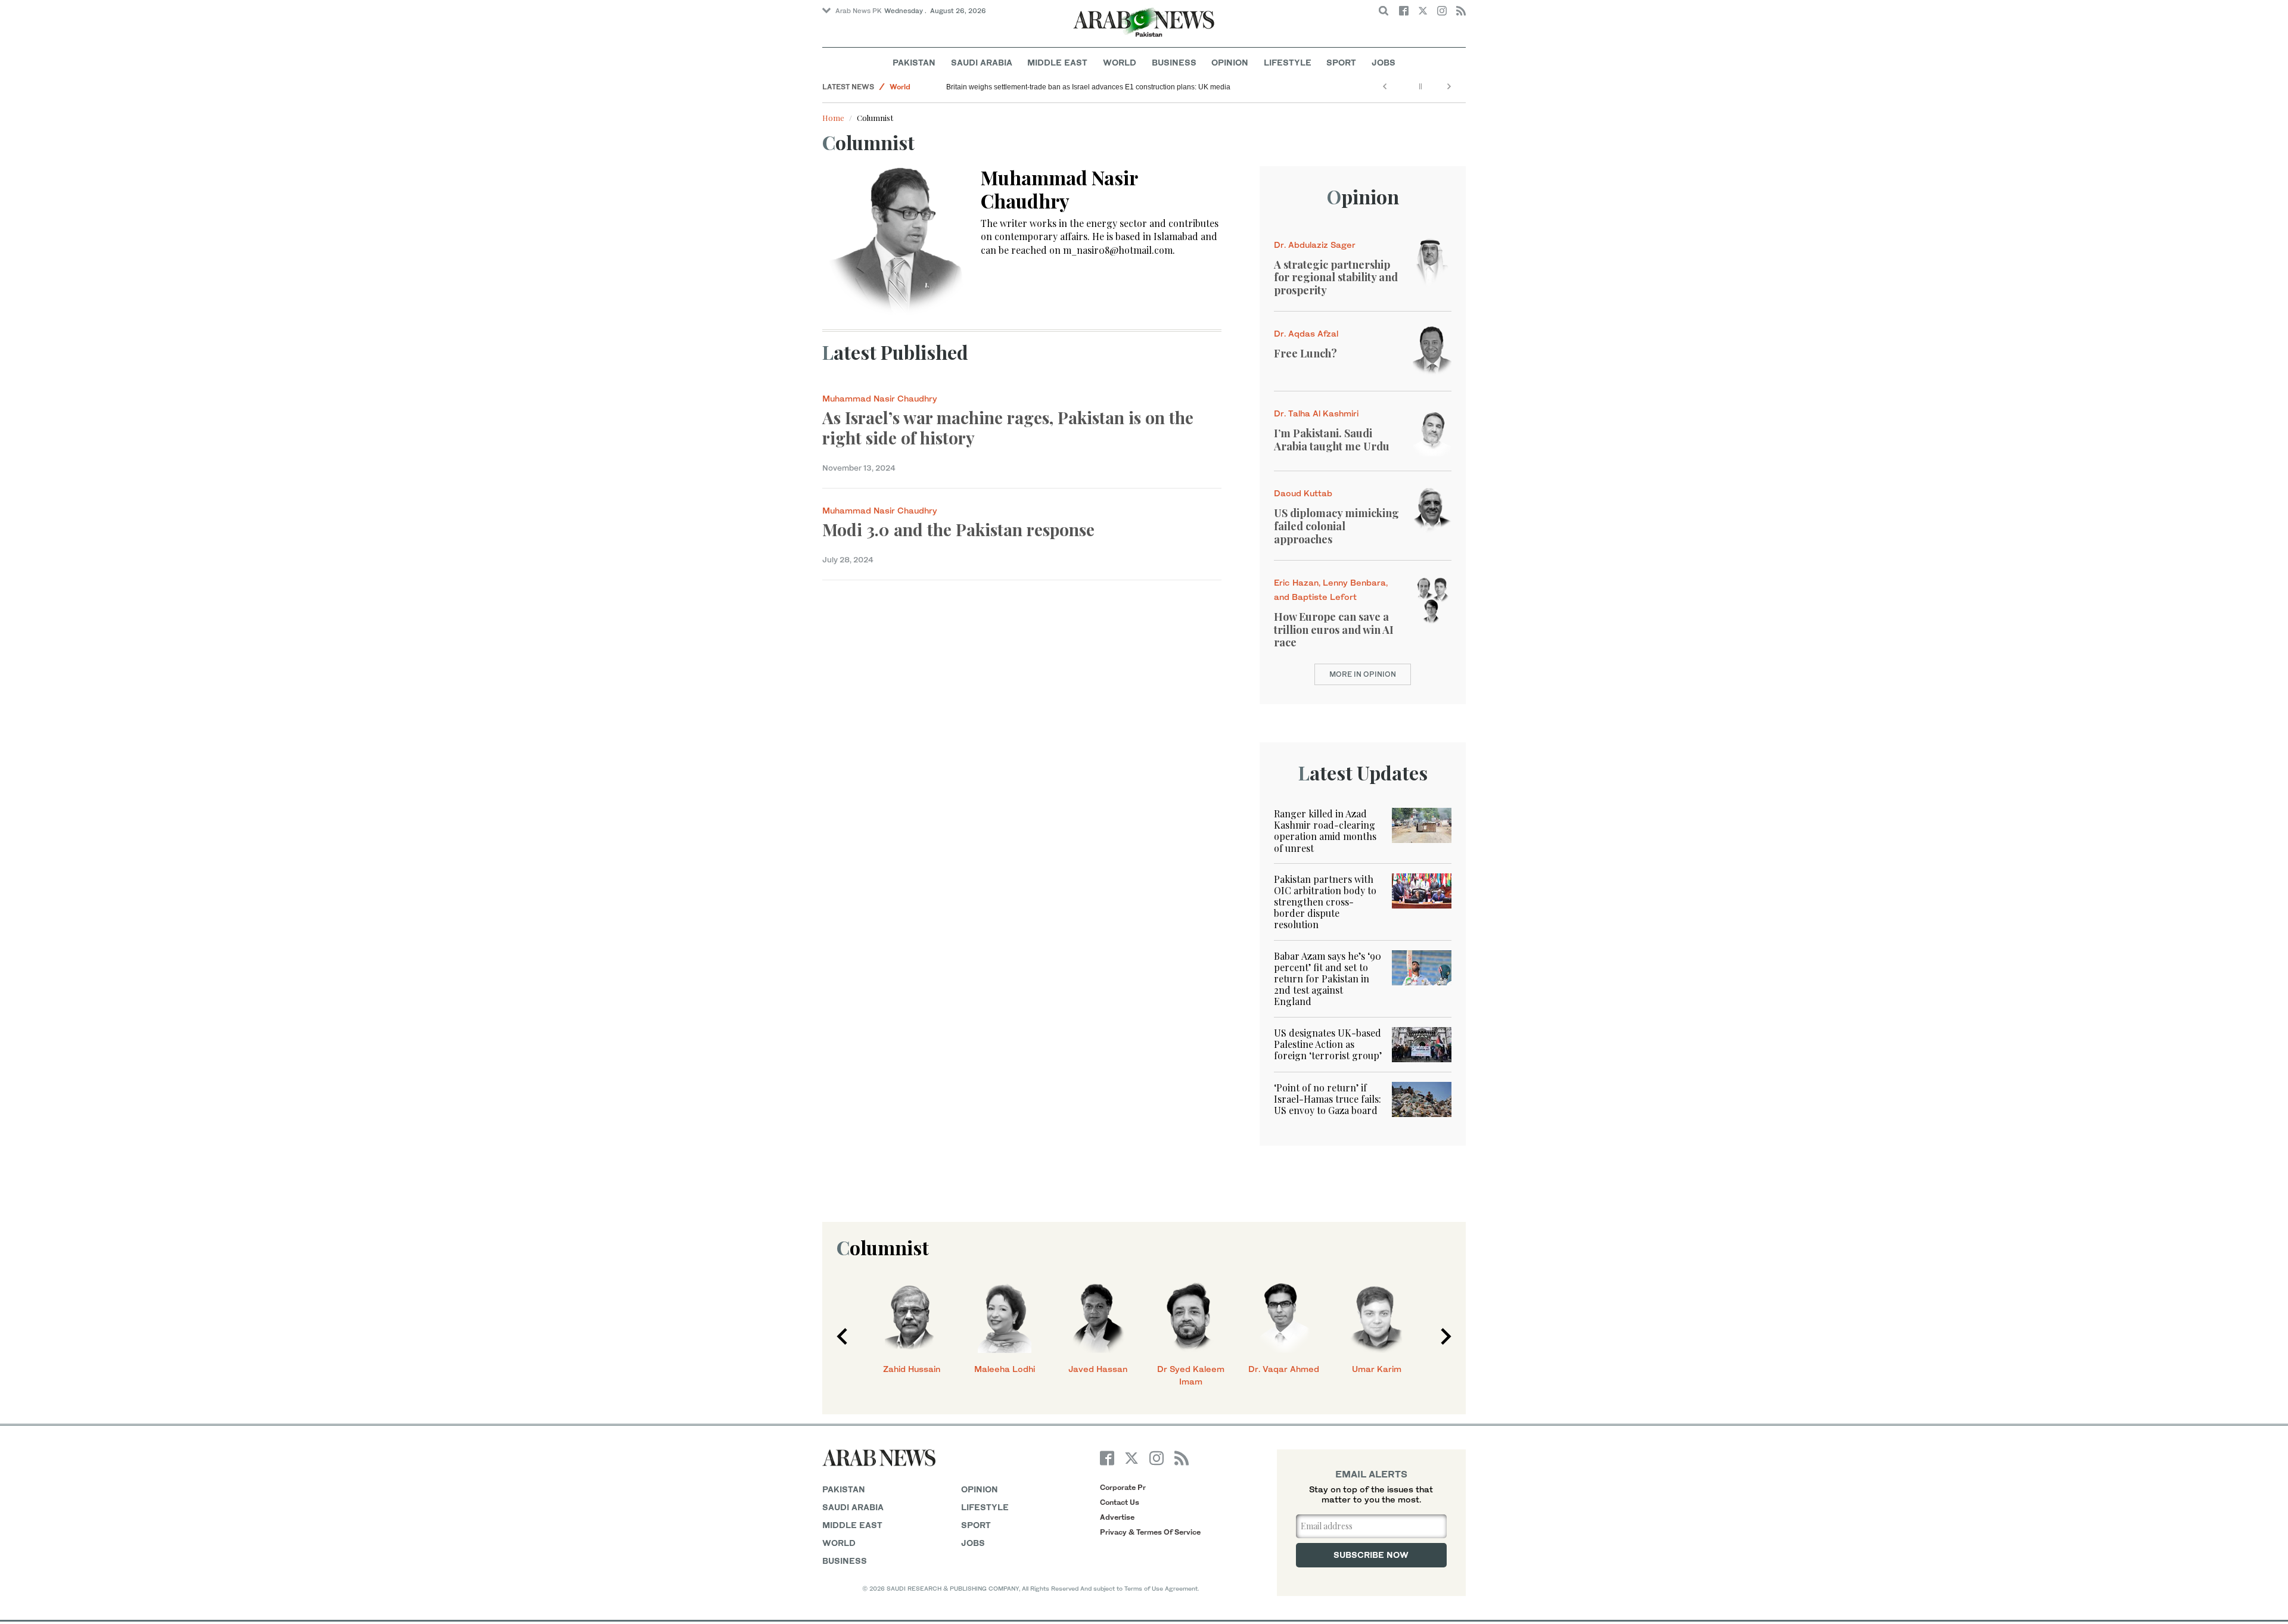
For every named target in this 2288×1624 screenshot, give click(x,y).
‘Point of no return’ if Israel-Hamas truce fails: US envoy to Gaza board (1328, 1099)
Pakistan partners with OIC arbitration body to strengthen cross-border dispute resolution (1325, 902)
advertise (1117, 1517)
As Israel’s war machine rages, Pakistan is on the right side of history (1008, 427)
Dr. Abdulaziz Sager (1315, 245)
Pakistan (914, 62)
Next (1446, 1336)
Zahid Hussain (912, 1369)
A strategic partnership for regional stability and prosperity (1336, 277)
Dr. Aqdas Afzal (1306, 333)
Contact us (1120, 1502)
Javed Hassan (1098, 1369)
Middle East (1057, 62)
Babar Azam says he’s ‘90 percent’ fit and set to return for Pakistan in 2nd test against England (1328, 979)
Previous (842, 1336)
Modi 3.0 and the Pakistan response (958, 529)
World (1120, 62)
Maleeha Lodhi (1005, 1369)
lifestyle (985, 1507)
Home (833, 118)
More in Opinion (1363, 674)
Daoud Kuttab (1303, 493)
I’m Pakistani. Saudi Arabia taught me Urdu (1332, 440)
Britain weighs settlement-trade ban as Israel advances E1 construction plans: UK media (1088, 87)
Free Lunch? (1305, 353)
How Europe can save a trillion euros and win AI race (1334, 629)
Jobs (1384, 62)
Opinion (1230, 62)
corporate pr (1123, 1487)
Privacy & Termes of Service (1150, 1532)
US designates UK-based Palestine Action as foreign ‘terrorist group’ (1328, 1044)
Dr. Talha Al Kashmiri (1316, 413)
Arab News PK (859, 11)
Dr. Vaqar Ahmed (1284, 1369)
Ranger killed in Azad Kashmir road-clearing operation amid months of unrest (1325, 831)
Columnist (883, 1247)
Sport (1341, 62)
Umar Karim (1377, 1369)
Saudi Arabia (982, 62)
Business (1174, 62)
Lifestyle (1288, 62)
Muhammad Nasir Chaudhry (880, 398)
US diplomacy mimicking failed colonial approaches (1336, 526)
